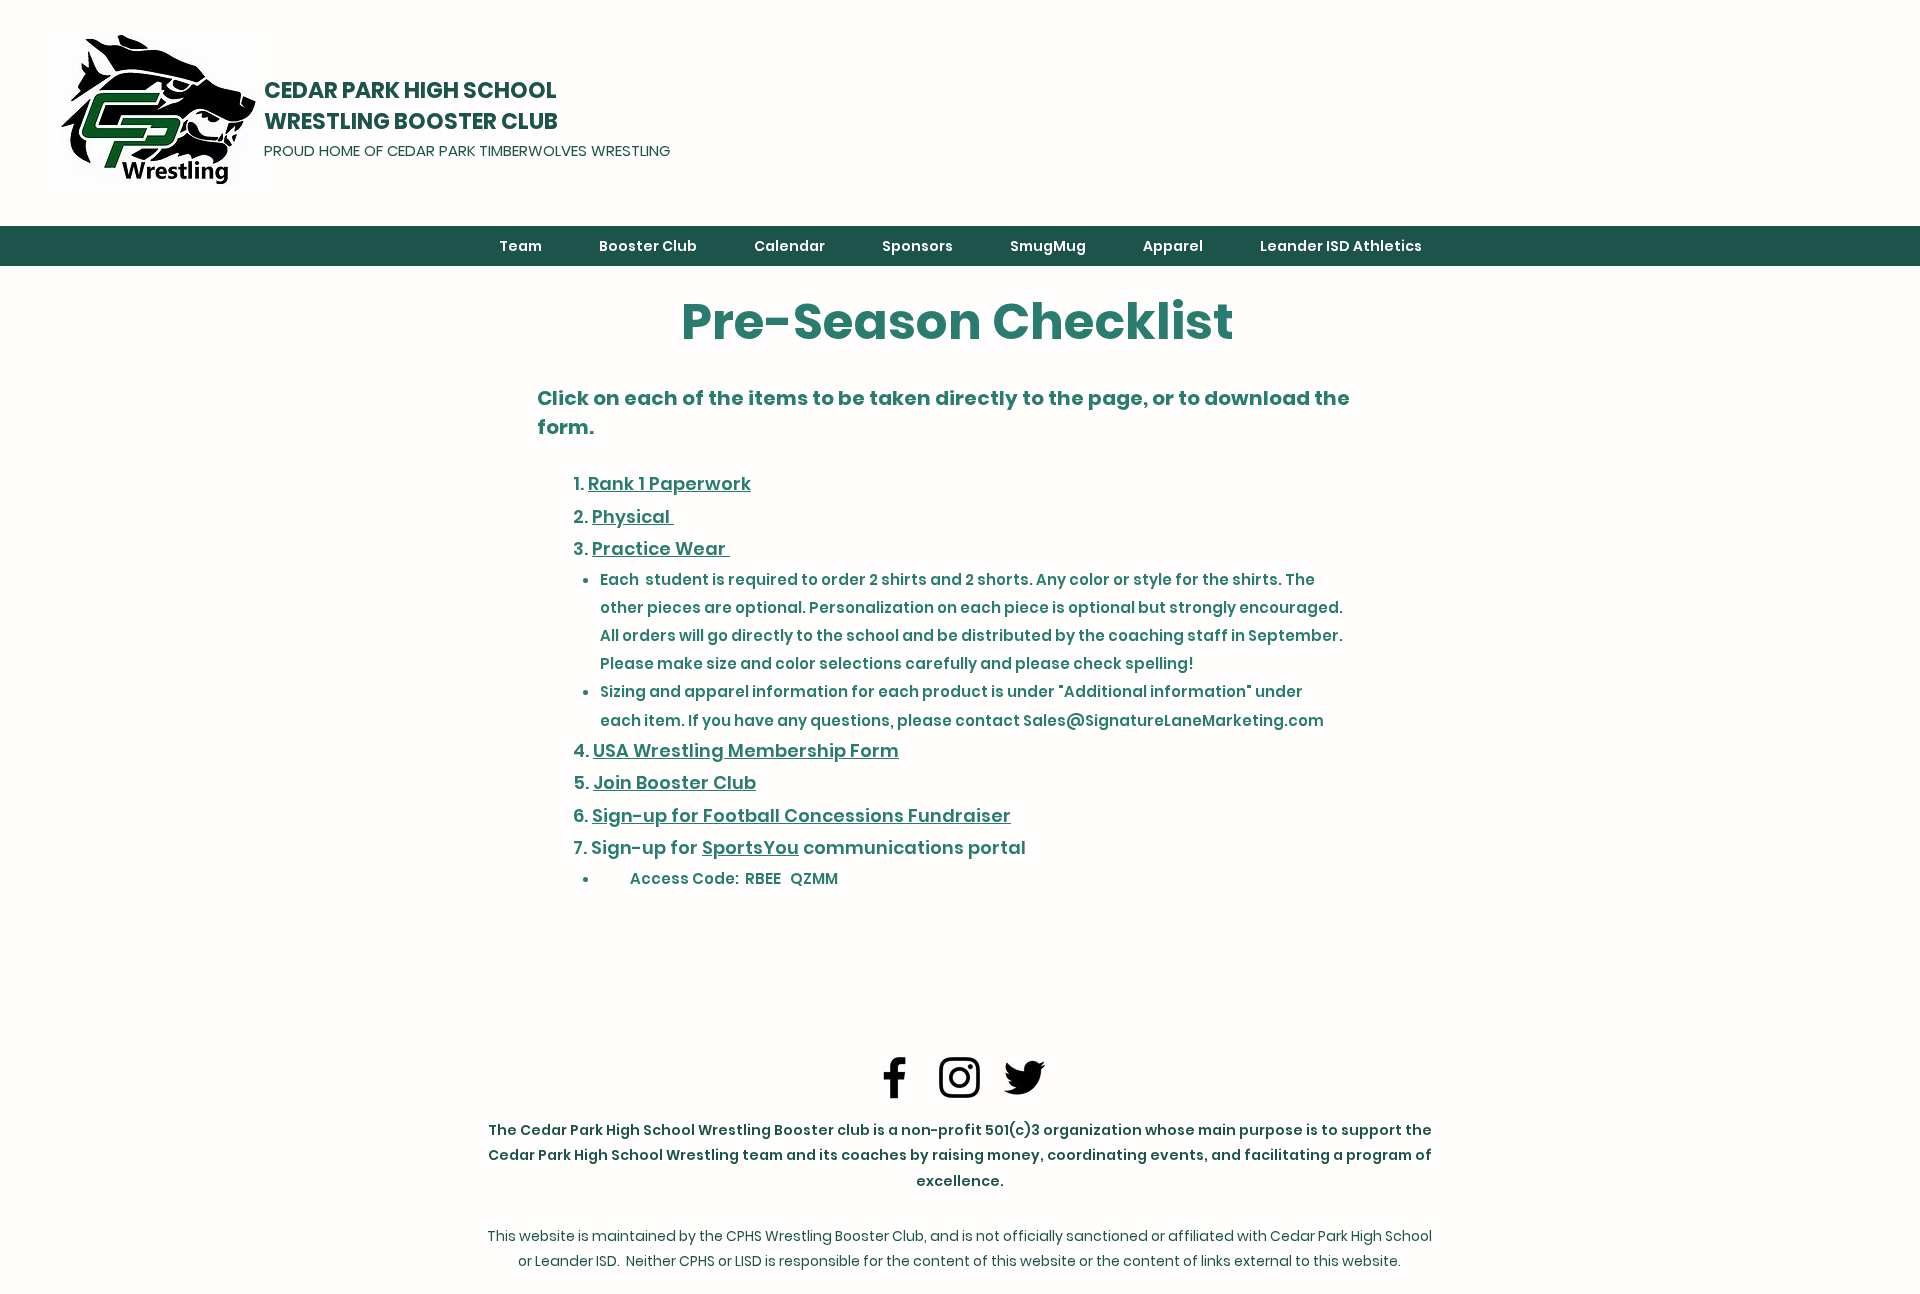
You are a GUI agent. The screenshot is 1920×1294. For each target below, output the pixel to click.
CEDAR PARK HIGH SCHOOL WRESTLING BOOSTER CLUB (411, 106)
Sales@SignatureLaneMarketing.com (1173, 720)
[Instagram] (959, 1077)
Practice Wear (661, 548)
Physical (633, 516)
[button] (520, 246)
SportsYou (750, 847)
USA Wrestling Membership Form (746, 750)
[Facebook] (894, 1077)
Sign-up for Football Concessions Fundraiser (801, 815)
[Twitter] (1024, 1077)
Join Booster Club (674, 782)
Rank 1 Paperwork (669, 483)
